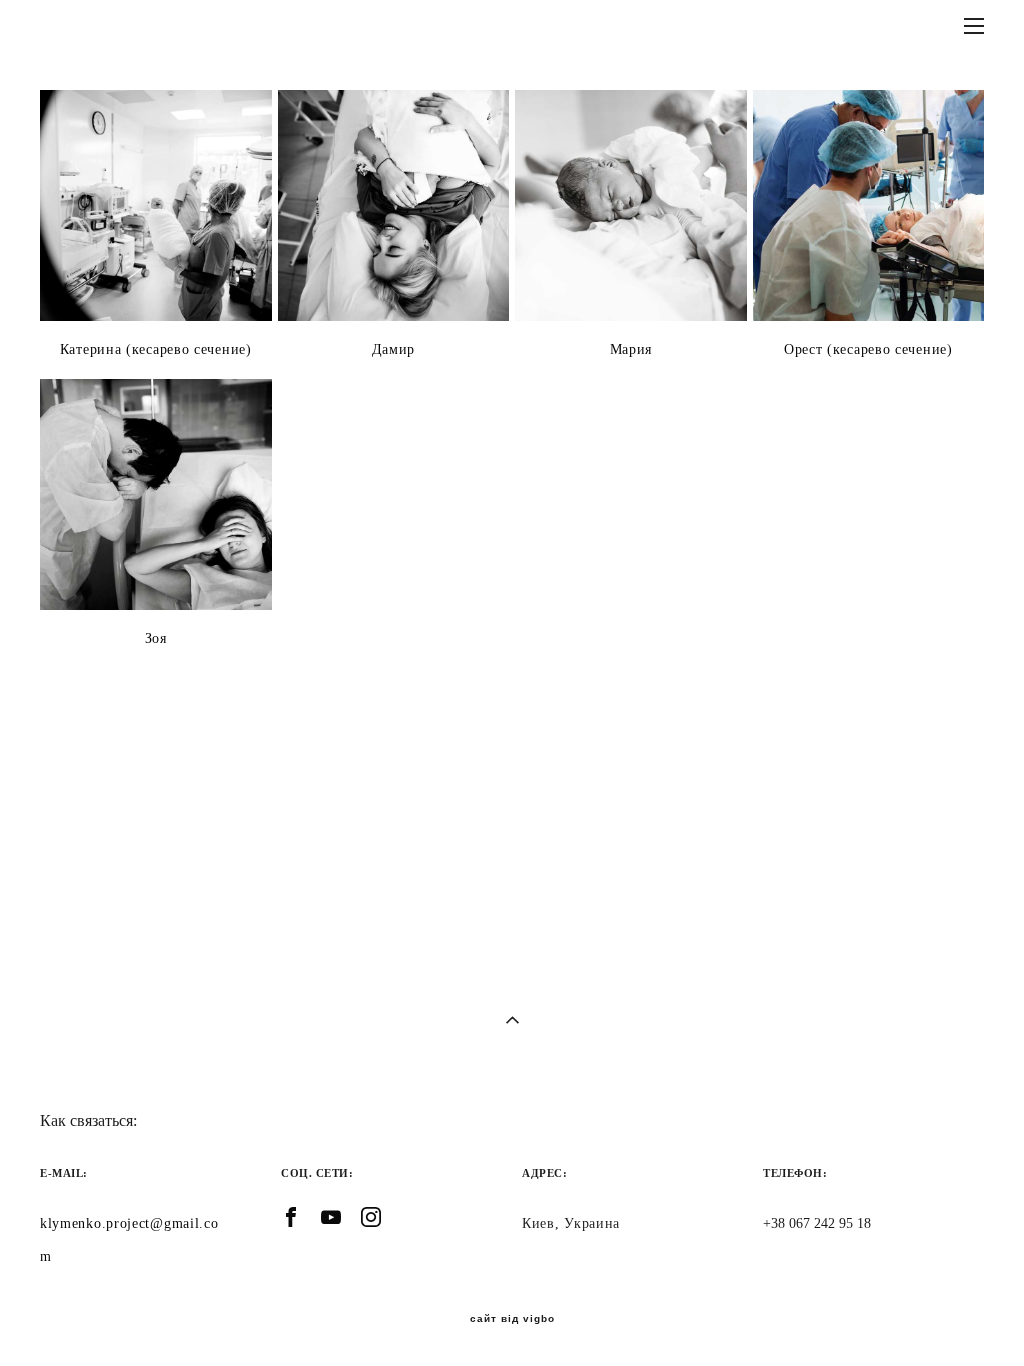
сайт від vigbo (512, 1319)
